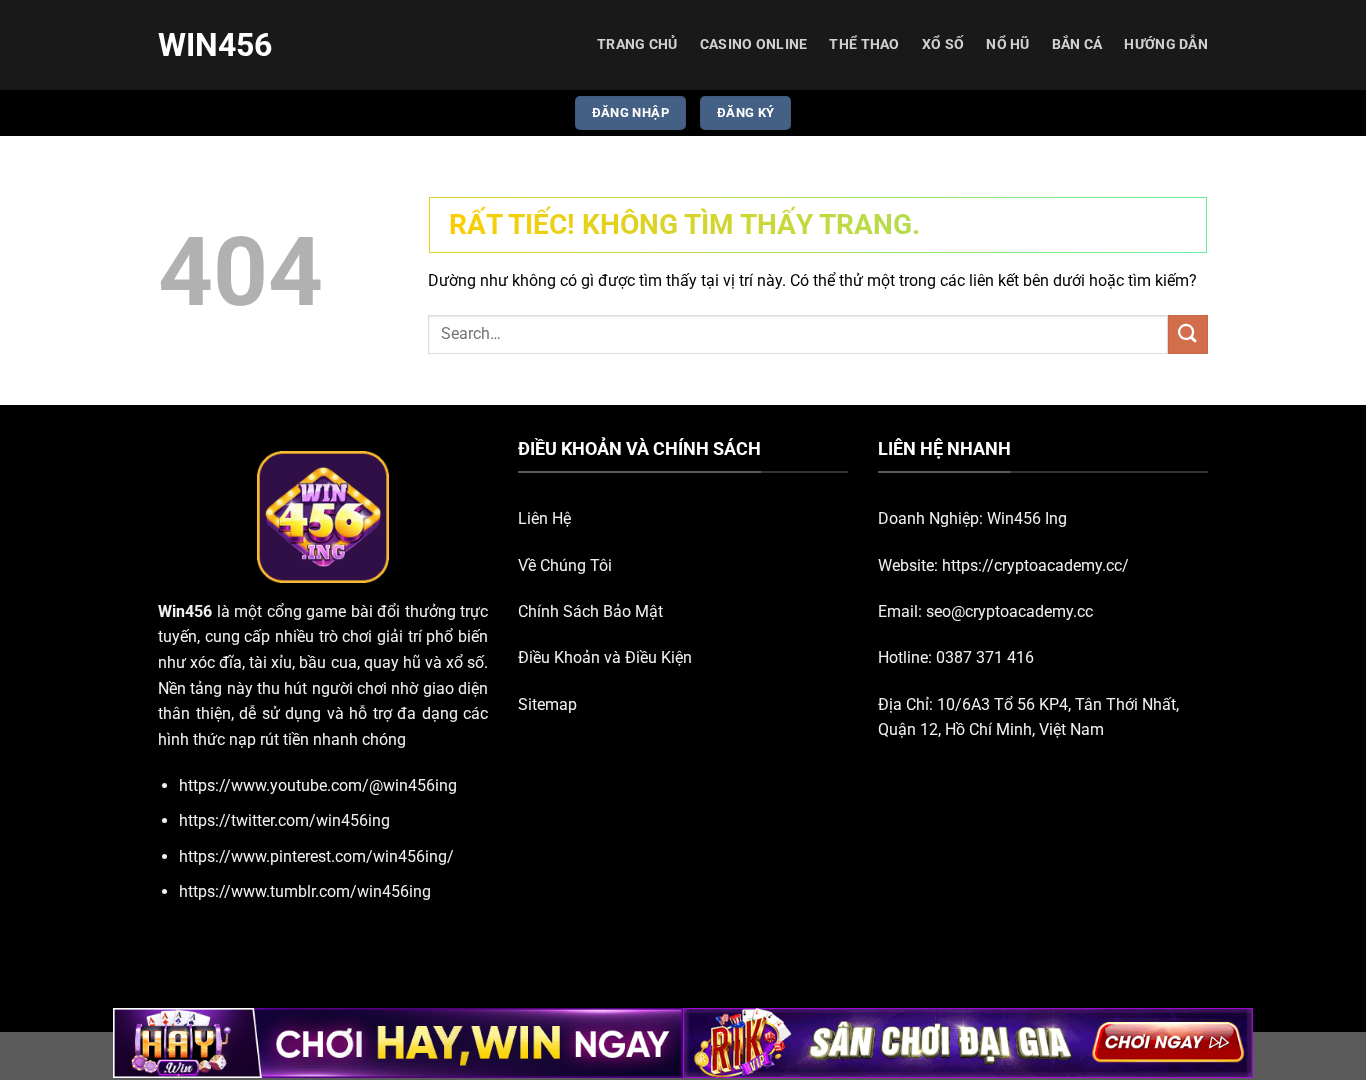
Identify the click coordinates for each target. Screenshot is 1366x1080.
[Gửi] (1188, 334)
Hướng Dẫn (1166, 44)
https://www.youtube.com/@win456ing (318, 785)
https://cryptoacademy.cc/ (1035, 565)
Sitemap (547, 704)
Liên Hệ (544, 518)
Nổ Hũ (1007, 44)
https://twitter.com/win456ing (284, 820)
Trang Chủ (637, 44)
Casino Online (754, 44)
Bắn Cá (1077, 44)
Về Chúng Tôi (565, 565)
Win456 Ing (1027, 518)
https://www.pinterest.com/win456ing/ (316, 856)
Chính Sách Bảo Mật (590, 611)
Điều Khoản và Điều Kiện (605, 657)
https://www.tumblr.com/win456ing (305, 891)
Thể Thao (864, 44)
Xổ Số (943, 44)
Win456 (215, 45)
